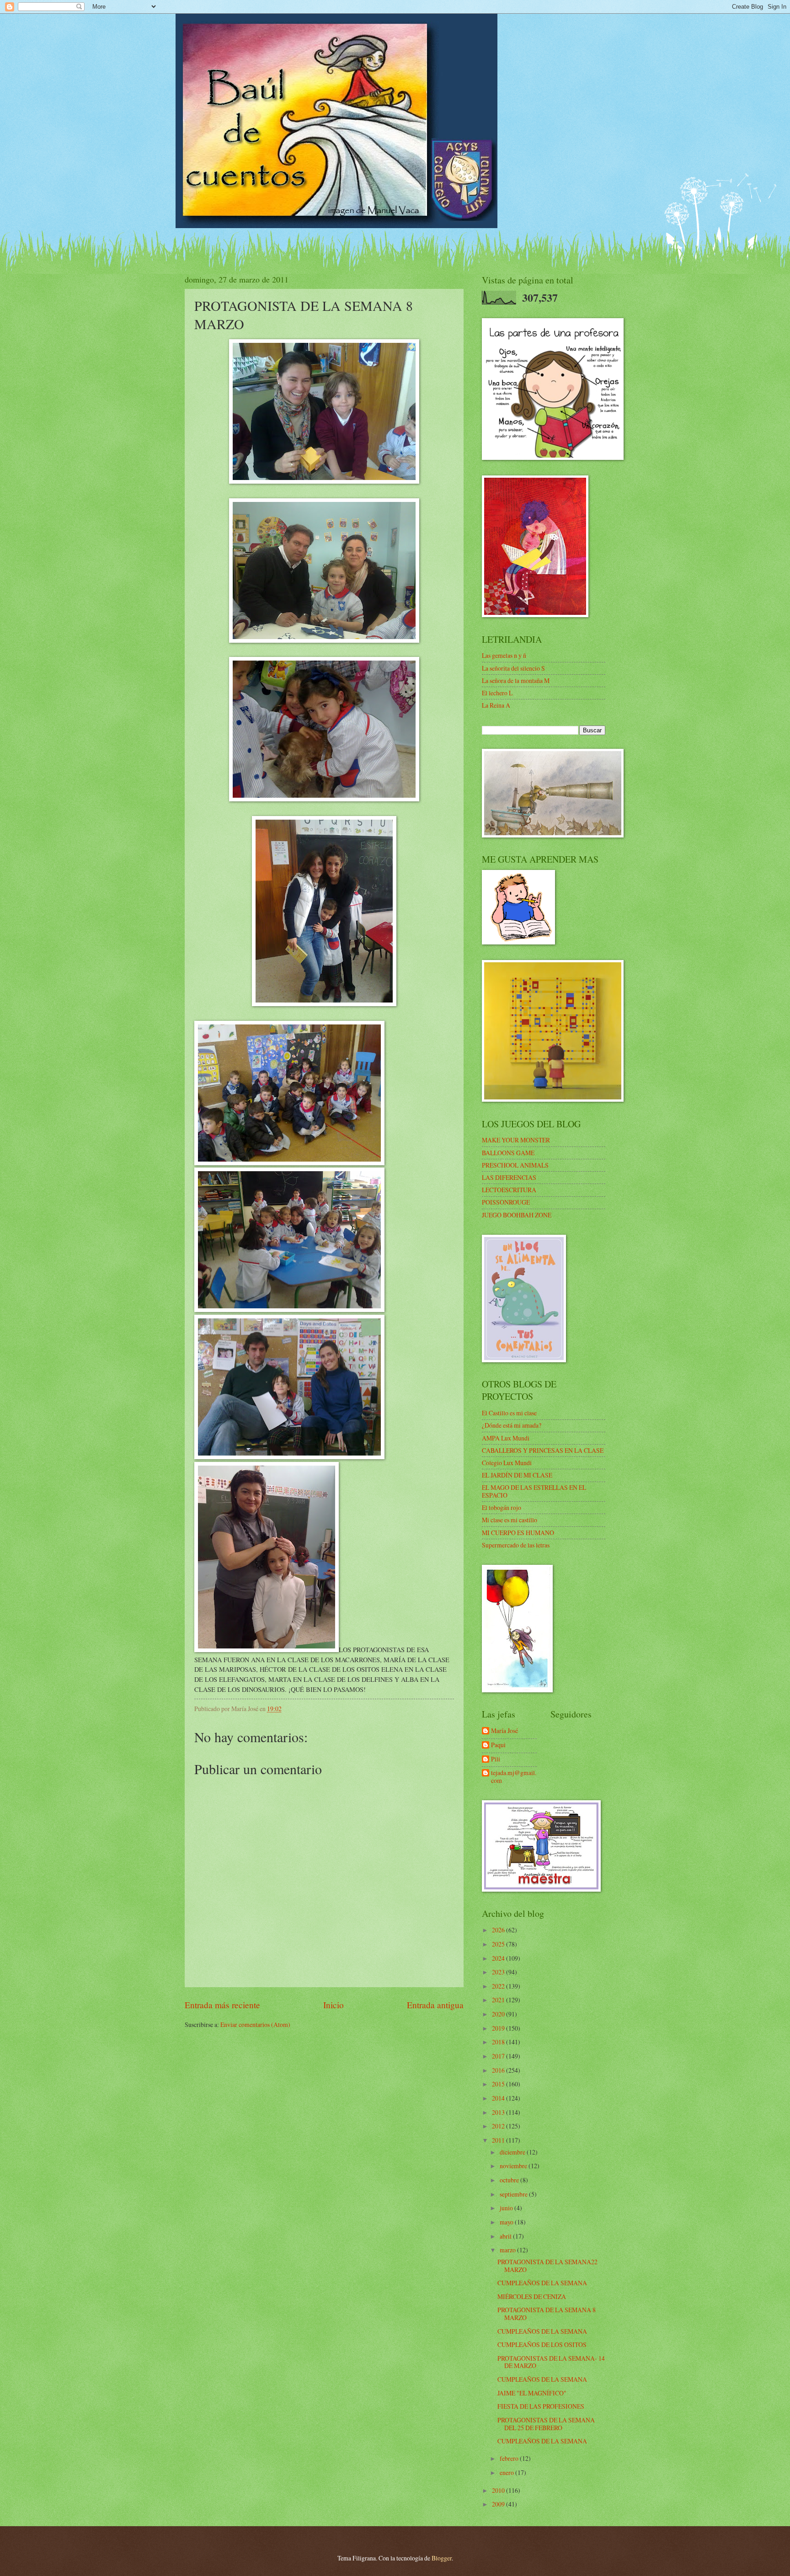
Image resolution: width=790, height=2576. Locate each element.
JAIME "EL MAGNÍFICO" (532, 2393)
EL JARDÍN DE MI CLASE (517, 1475)
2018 (499, 2042)
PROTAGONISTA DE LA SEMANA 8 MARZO (547, 2314)
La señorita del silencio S (513, 668)
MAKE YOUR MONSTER (516, 1140)
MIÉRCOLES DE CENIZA (532, 2296)
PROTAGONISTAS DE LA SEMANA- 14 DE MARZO (551, 2362)
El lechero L (497, 693)
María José (504, 1731)
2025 (499, 1944)
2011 (499, 2140)
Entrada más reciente (222, 2005)
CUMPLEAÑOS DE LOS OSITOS (542, 2344)
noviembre (514, 2166)
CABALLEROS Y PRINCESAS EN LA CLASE (543, 1450)
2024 (499, 1958)
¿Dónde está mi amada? (512, 1425)
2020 (499, 2014)
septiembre (514, 2194)
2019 (499, 2028)
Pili (496, 1759)
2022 (499, 1986)
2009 (499, 2504)
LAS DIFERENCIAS (509, 1177)
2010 (499, 2490)
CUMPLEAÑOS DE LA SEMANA (542, 2283)
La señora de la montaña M (516, 680)
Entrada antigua (435, 2005)
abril (506, 2236)
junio (507, 2208)
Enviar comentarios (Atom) (255, 2024)
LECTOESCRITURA (509, 1190)
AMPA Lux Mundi (506, 1438)
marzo (508, 2250)
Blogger (442, 2558)
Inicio (334, 2005)
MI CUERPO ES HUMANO (518, 1533)
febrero (510, 2458)
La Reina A (496, 705)
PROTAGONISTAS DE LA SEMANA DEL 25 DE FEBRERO (546, 2424)
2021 (499, 2000)
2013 (499, 2112)
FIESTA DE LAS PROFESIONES (541, 2406)
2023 (499, 1972)
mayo (507, 2222)
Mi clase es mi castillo (510, 1520)
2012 (499, 2126)
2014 (499, 2098)
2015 (499, 2084)
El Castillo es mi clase (509, 1413)
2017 (499, 2056)
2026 (499, 1930)
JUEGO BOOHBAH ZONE (517, 1215)
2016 (499, 2070)
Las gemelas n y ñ (504, 655)
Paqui (498, 1745)
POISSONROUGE (506, 1202)
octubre (510, 2180)
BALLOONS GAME (508, 1153)
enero (507, 2472)
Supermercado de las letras (516, 1545)
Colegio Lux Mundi (507, 1463)
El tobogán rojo (502, 1507)
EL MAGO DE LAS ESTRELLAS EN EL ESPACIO (534, 1491)
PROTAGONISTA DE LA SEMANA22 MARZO (547, 2266)
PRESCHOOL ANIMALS (515, 1165)
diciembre (513, 2152)
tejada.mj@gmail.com (514, 1777)
